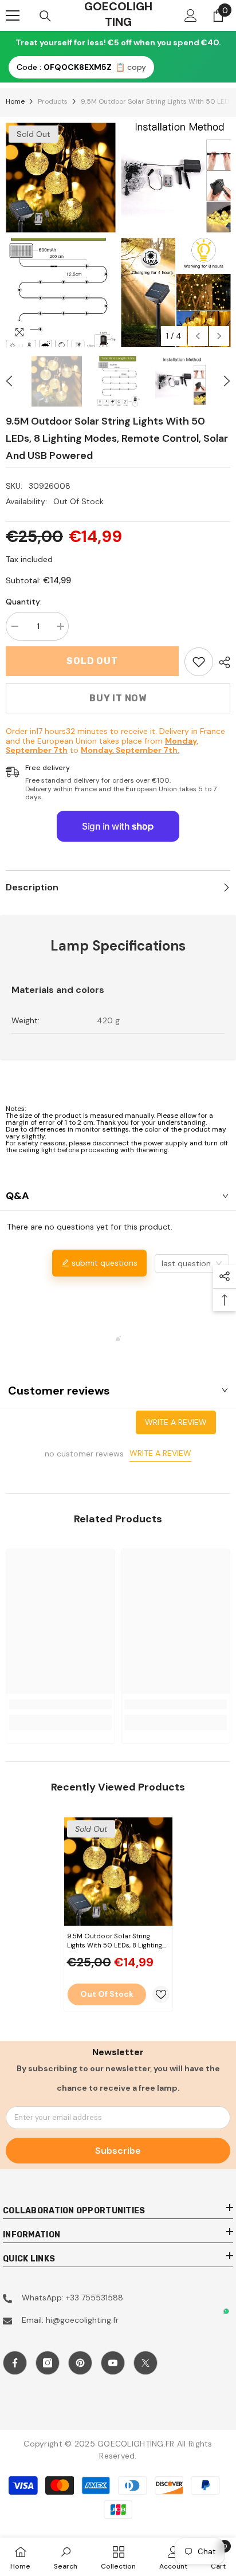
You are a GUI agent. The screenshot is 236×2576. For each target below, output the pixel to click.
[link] (199, 662)
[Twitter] (145, 2363)
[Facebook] (15, 2363)
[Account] (191, 15)
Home (15, 101)
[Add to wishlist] (161, 1994)
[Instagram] (48, 2363)
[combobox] (192, 1263)
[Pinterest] (80, 2363)
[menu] (13, 15)
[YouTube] (113, 2363)
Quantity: (24, 602)
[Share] (222, 662)
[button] (198, 336)
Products (53, 101)
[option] (60, 235)
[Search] (45, 16)
